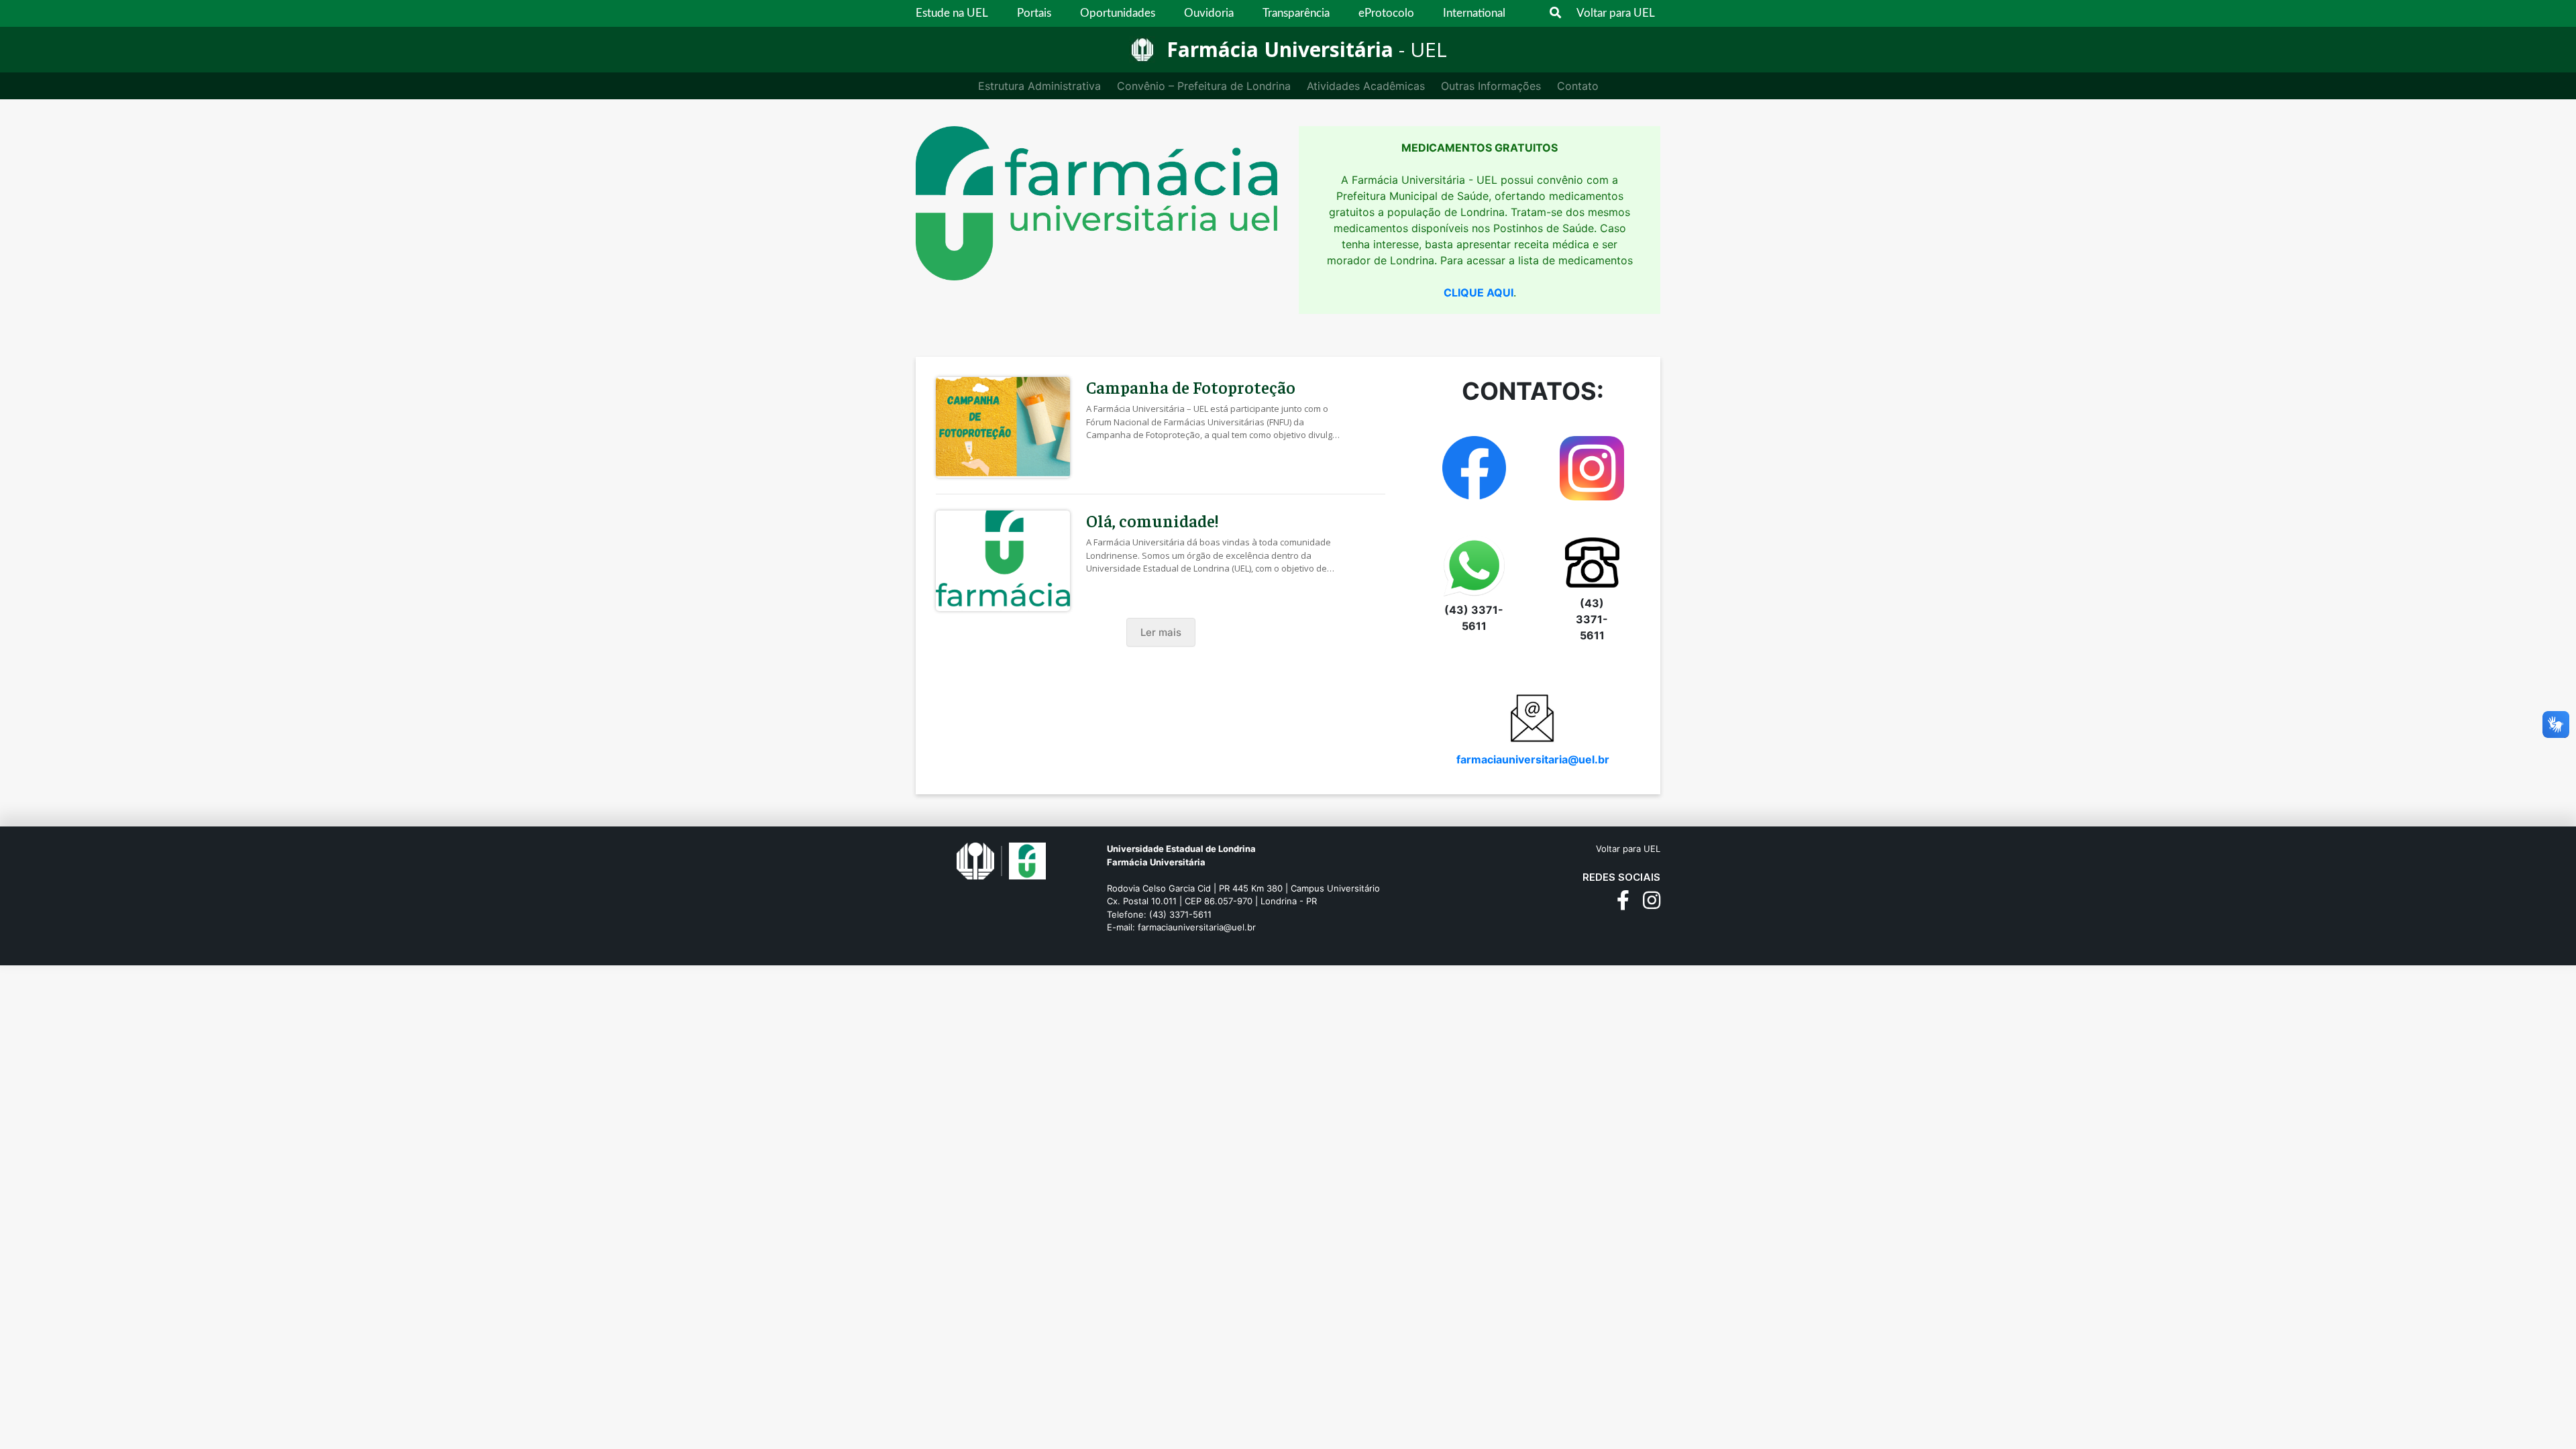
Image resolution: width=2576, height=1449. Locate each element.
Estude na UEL (952, 13)
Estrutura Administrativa (1039, 86)
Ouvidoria (1209, 13)
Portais (1034, 13)
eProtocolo (1386, 13)
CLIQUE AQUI (1479, 292)
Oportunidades (1118, 13)
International (1474, 13)
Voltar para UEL (1616, 13)
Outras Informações (1491, 86)
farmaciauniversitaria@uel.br (1533, 759)
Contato (1578, 86)
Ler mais (1161, 632)
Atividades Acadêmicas (1366, 86)
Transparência (1296, 13)
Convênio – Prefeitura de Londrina (1204, 86)
